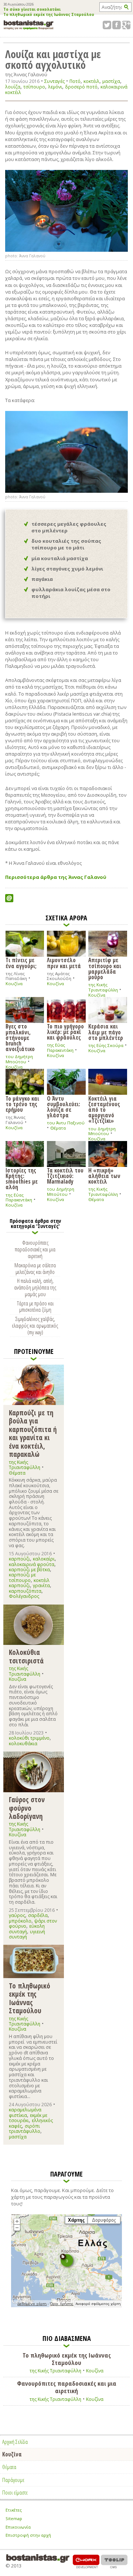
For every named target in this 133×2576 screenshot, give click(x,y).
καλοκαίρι (44, 1559)
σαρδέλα (38, 1915)
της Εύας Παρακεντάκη (60, 1048)
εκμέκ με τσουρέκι (28, 2118)
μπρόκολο (20, 1921)
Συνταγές (54, 81)
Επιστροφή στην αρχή (28, 2535)
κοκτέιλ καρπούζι (29, 1583)
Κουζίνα (14, 983)
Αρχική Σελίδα (15, 2442)
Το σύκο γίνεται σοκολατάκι (32, 10)
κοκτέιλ (91, 81)
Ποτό (75, 81)
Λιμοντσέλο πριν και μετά (64, 962)
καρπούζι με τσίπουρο (22, 1577)
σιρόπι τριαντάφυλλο (25, 2129)
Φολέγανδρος (24, 1596)
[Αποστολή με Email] (9, 898)
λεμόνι (55, 87)
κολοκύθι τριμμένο (29, 1738)
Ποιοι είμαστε (15, 2492)
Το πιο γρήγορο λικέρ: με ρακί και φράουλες (65, 1031)
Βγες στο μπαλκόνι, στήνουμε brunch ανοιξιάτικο (20, 1037)
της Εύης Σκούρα (106, 1045)
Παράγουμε (13, 2480)
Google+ (126, 25)
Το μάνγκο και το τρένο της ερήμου (22, 1104)
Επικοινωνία (18, 2527)
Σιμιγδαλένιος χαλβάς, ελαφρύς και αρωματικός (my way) (35, 1325)
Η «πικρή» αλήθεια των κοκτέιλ (104, 1176)
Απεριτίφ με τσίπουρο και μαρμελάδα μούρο (105, 968)
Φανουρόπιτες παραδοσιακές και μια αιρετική (35, 1249)
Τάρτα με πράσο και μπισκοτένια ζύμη (35, 1307)
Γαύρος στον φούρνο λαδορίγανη (27, 1808)
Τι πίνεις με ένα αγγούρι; (21, 962)
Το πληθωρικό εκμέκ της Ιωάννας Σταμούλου (49, 15)
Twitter (107, 25)
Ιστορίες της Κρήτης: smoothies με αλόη (22, 1178)
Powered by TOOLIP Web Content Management (114, 2561)
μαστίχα (111, 81)
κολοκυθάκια (23, 1744)
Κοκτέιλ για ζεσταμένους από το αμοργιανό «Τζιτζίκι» (104, 1109)
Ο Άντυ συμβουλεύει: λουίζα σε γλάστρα (64, 1106)
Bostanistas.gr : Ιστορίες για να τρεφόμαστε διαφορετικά (29, 25)
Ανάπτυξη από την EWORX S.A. (86, 2561)
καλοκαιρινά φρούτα (32, 1564)
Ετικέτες (14, 2510)
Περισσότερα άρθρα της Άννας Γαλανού (56, 877)
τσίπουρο (34, 87)
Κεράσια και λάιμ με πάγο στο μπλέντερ (106, 1032)
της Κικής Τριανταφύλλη (103, 987)
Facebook (117, 25)
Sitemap (14, 2518)
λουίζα (13, 87)
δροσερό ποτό (81, 87)
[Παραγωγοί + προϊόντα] (66, 2306)
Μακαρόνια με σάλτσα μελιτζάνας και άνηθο (35, 1268)
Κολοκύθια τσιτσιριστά (26, 1656)
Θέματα (58, 1128)
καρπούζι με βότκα (29, 1570)
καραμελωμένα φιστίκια (25, 2112)
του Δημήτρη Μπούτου (19, 1059)
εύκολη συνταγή (27, 1929)
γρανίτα (41, 1585)
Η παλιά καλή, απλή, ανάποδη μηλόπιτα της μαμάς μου (35, 1287)
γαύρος (17, 1915)
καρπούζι (19, 1559)
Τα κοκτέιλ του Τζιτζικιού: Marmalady (65, 1176)
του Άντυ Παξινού (66, 1123)
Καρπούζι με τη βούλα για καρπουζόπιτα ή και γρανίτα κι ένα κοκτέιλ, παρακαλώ (33, 1433)
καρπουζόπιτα (25, 1591)
